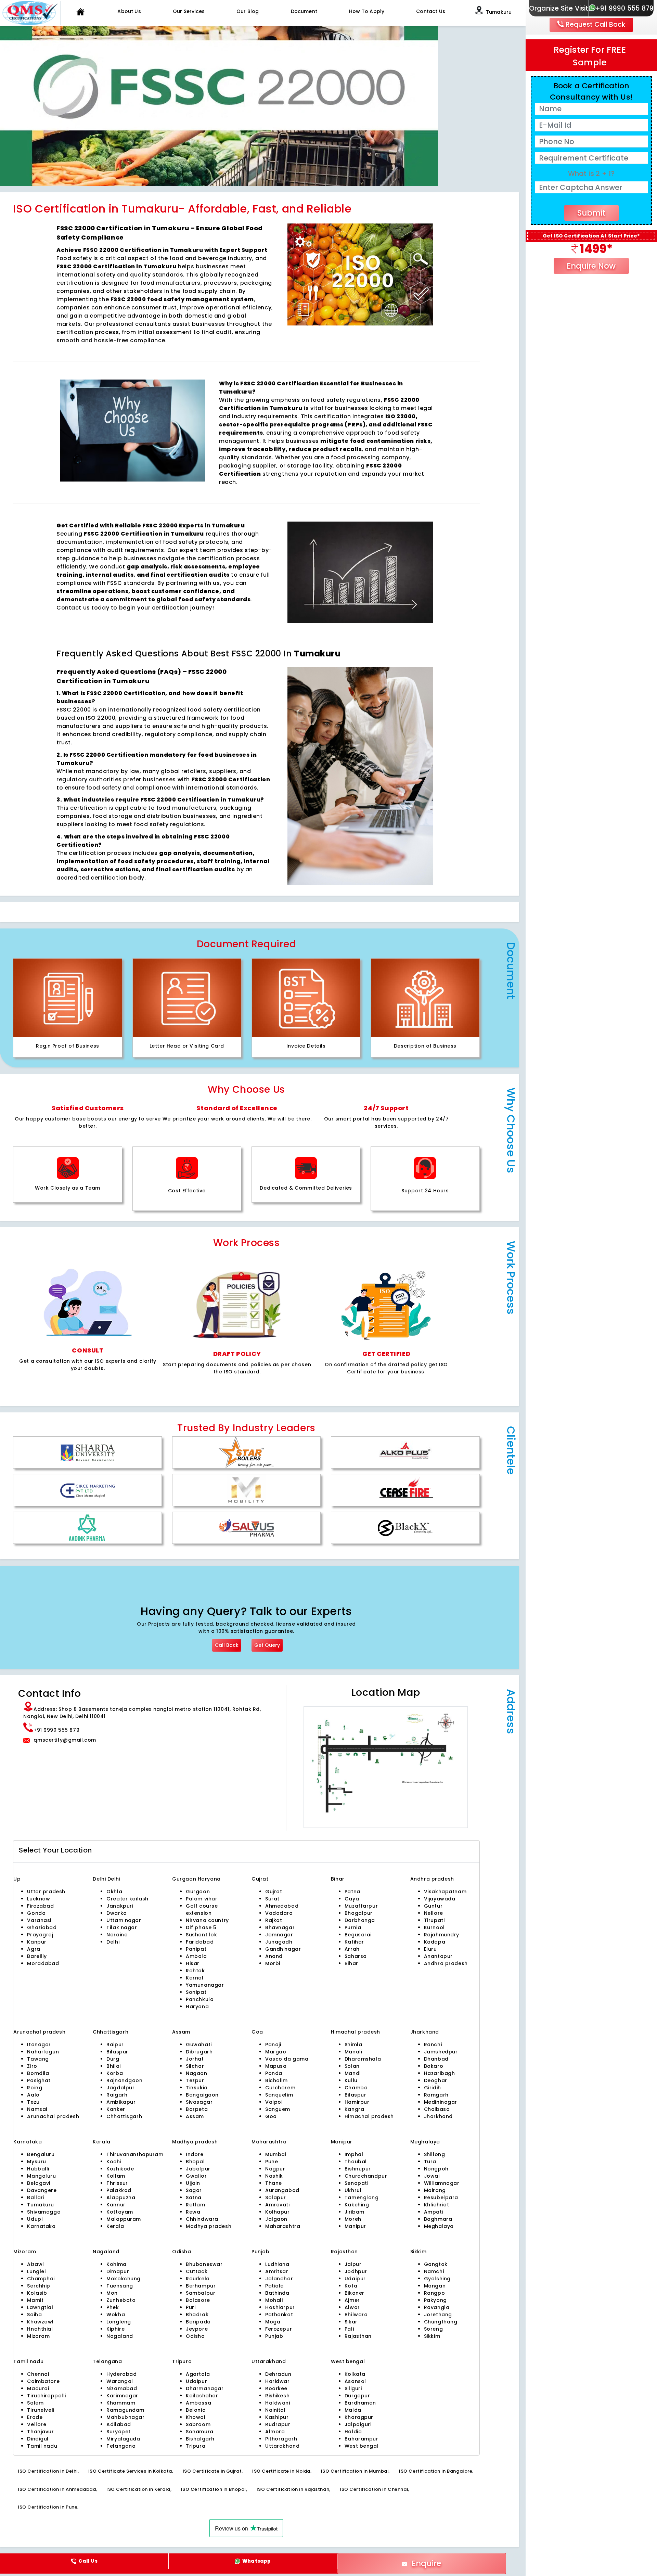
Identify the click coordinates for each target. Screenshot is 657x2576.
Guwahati (199, 2045)
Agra (34, 1949)
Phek (113, 2307)
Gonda (36, 1913)
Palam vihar (202, 1899)
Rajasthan (358, 2336)
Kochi (114, 2162)
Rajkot (274, 1920)
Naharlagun (43, 2052)
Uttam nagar (124, 1920)
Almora (275, 2432)
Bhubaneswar (204, 2264)
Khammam (121, 2403)
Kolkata (355, 2374)
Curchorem (280, 2088)
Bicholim (276, 2080)
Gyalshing (437, 2279)
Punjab (274, 2336)
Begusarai (358, 1935)
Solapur (276, 2197)
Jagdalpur (120, 2088)
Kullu (351, 2080)
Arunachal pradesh (53, 2116)
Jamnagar (279, 1935)
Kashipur (277, 2417)
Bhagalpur (359, 1913)
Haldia (353, 2432)
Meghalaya (439, 2226)
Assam (195, 2116)
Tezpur (195, 2080)
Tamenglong (362, 2197)
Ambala (196, 1956)
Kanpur (37, 1942)
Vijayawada (440, 1899)
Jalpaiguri (358, 2424)
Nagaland (120, 2336)
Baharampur (362, 2439)
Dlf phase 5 (201, 1927)
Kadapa (435, 1942)
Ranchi (433, 2045)
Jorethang (438, 2315)
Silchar (195, 2066)
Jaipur (353, 2264)
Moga (273, 2322)
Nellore (434, 1913)
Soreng (433, 2329)
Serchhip (39, 2286)
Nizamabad (122, 2388)
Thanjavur (40, 2432)
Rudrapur (278, 2424)
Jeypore (197, 2329)
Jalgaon (276, 2219)
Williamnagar (442, 2183)
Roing (35, 2088)
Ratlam (195, 2205)
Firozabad (40, 1906)
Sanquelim (279, 2095)
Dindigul (38, 2439)
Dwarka (117, 1913)
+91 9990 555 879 (624, 8)
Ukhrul (353, 2190)
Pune (272, 2162)
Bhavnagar (280, 1927)
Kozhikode (120, 2169)
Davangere (42, 2190)
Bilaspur (117, 2052)
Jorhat (195, 2059)
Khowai (195, 2417)
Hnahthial (40, 2329)
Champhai (41, 2279)
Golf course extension (202, 1909)
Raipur (115, 2045)
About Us (129, 11)
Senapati (357, 2183)
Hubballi (38, 2169)
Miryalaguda (123, 2439)
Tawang (38, 2059)
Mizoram (38, 2336)
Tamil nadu (42, 2446)
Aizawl (35, 2264)
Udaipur (355, 2279)
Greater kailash (127, 1899)
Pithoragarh (281, 2439)
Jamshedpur (441, 2052)
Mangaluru (41, 2176)
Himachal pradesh (369, 2116)
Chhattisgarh (124, 2116)
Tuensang (120, 2286)
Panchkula (200, 1999)
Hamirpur (357, 2102)
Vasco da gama (287, 2059)
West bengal (362, 2446)
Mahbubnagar (125, 2417)
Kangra (354, 2109)
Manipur (355, 2226)
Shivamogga (44, 2212)
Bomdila (38, 2073)
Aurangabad (282, 2190)
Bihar (351, 1963)
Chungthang (441, 2322)
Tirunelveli (41, 2410)
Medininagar (441, 2102)
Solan (352, 2066)
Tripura (196, 2446)
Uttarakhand (282, 2446)
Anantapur (438, 1956)
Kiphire (115, 2329)
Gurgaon (185, 1879)
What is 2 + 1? (591, 174)
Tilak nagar (122, 1927)
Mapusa (276, 2066)
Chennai (38, 2374)
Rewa (193, 2212)
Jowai (432, 2176)
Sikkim (432, 2336)
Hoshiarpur (280, 2307)
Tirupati (434, 1920)
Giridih (433, 2088)
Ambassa (198, 2403)
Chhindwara (202, 2219)
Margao (276, 2052)
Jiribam (355, 2212)
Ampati (434, 2212)
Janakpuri (120, 1906)
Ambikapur (121, 2102)
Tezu (33, 2102)
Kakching (357, 2205)
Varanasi (39, 1920)
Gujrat (274, 1892)
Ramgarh (436, 2095)
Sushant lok (201, 1935)
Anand (274, 1956)
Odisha (195, 2336)
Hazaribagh (440, 2073)
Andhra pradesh (446, 1963)
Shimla (353, 2045)
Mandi (353, 2073)
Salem (35, 2403)
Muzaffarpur (361, 1906)
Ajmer (352, 2300)
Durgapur (357, 2396)
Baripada (198, 2322)
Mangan (435, 2286)
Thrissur (117, 2183)
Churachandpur (366, 2176)
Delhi (100, 1879)
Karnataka (41, 2226)
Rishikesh (277, 2396)
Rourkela (198, 2279)
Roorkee (276, 2388)
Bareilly (37, 1956)
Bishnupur (358, 2169)
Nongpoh (436, 2169)
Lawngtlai (40, 2307)
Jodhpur (356, 2271)
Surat (272, 1899)
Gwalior (196, 2176)
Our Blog (248, 11)
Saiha (34, 2315)
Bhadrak (197, 2315)
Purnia (353, 1927)
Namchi (434, 2271)
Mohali (274, 2300)
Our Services (189, 11)
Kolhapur (278, 2212)
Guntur (433, 1906)
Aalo (33, 2095)
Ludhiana (277, 2264)
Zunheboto (121, 2300)
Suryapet (119, 2432)
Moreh (353, 2219)
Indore (195, 2154)
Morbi (273, 1963)
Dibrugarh (199, 2052)
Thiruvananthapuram (135, 2154)
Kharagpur (359, 2417)
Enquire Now (591, 266)
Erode (35, 2417)
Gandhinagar (283, 1949)
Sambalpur (201, 2293)
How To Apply (367, 11)
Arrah (352, 1949)
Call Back (227, 1645)
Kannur (116, 2205)
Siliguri (353, 2388)
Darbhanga (360, 1920)
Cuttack (197, 2271)
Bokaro (434, 2066)
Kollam (116, 2176)
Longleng (119, 2322)
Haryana (197, 2007)
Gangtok (436, 2264)
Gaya (352, 1899)
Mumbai (276, 2154)
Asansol (355, 2381)
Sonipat (196, 1992)
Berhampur (201, 2286)
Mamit (35, 2300)
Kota (351, 2286)
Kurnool (434, 1927)
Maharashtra (283, 2226)
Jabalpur (198, 2169)
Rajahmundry (442, 1935)
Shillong (435, 2154)
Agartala (198, 2374)
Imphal (354, 2154)
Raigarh (117, 2095)
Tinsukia (197, 2088)
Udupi (35, 2219)
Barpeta (197, 2109)
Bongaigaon (202, 2095)
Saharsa (356, 1956)
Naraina (117, 1935)
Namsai (37, 2109)
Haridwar (278, 2381)
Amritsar (277, 2271)
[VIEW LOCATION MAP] (386, 1767)
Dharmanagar (205, 2388)
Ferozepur (279, 2329)
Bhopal (195, 2162)
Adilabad (119, 2424)
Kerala (115, 2226)
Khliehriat (437, 2205)
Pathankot (279, 2315)
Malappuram (124, 2219)
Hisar (193, 1963)
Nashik (274, 2176)
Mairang (435, 2190)
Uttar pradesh (46, 1892)
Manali (353, 2052)
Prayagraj (40, 1935)
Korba (115, 2073)
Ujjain (193, 2183)
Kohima (116, 2264)
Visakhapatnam (445, 1892)
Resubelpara (441, 2197)
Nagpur (275, 2169)
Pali (349, 2329)
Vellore (37, 2424)
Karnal (195, 1978)
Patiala (275, 2286)
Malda (353, 2410)
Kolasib (37, 2293)
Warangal (120, 2381)
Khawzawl (40, 2322)
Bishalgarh (200, 2439)
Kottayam (120, 2212)
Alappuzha (121, 2197)
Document (304, 11)
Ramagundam (125, 2410)
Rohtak (195, 1971)
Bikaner (355, 2293)
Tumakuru (41, 2205)
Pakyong (435, 2300)
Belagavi (39, 2183)
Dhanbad (436, 2059)
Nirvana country (207, 1920)
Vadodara (279, 1913)
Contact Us (431, 11)
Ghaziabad (42, 1927)
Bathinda (277, 2293)
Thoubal (356, 2162)
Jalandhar (279, 2279)
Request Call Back (595, 24)
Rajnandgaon (124, 2080)
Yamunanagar (205, 1985)
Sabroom (198, 2424)
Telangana (121, 2446)
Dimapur (118, 2271)
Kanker (116, 2109)
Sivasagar (199, 2102)
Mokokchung (124, 2279)
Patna (352, 1892)
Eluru (430, 1949)
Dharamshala (363, 2059)
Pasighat (39, 2080)
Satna (194, 2197)
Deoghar (436, 2080)
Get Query (267, 1645)
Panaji (273, 2045)
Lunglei (36, 2271)
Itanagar (39, 2045)
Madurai (38, 2388)
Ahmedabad (282, 1906)
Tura (430, 2162)
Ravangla (437, 2307)
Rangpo (434, 2293)
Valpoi (274, 2102)
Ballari (36, 2197)
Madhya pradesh (209, 2226)
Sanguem (278, 2109)
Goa (271, 2116)
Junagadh (279, 1942)
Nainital (275, 2410)
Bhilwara (356, 2315)
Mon (112, 2293)
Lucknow (38, 1899)
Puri (191, 2307)
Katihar (354, 1942)
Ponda (274, 2073)
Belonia (196, 2410)
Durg (113, 2059)
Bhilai (113, 2066)
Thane (274, 2183)
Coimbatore (43, 2381)
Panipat (196, 1949)
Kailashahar (202, 2396)
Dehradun (278, 2374)
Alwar (352, 2307)
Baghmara (438, 2219)
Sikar (351, 2322)
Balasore (198, 2300)
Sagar (194, 2190)
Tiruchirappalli (47, 2396)
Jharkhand (438, 2116)
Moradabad (43, 1963)
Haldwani (278, 2403)
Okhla (114, 1892)
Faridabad (200, 1942)
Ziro (32, 2066)
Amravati (278, 2205)
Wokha (116, 2315)
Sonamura (200, 2432)
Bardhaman (360, 2403)
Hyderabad (121, 2374)
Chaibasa (437, 2109)
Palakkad (119, 2190)
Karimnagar (122, 2396)
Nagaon (196, 2073)
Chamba (356, 2088)
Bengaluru (41, 2154)
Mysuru (36, 2162)
